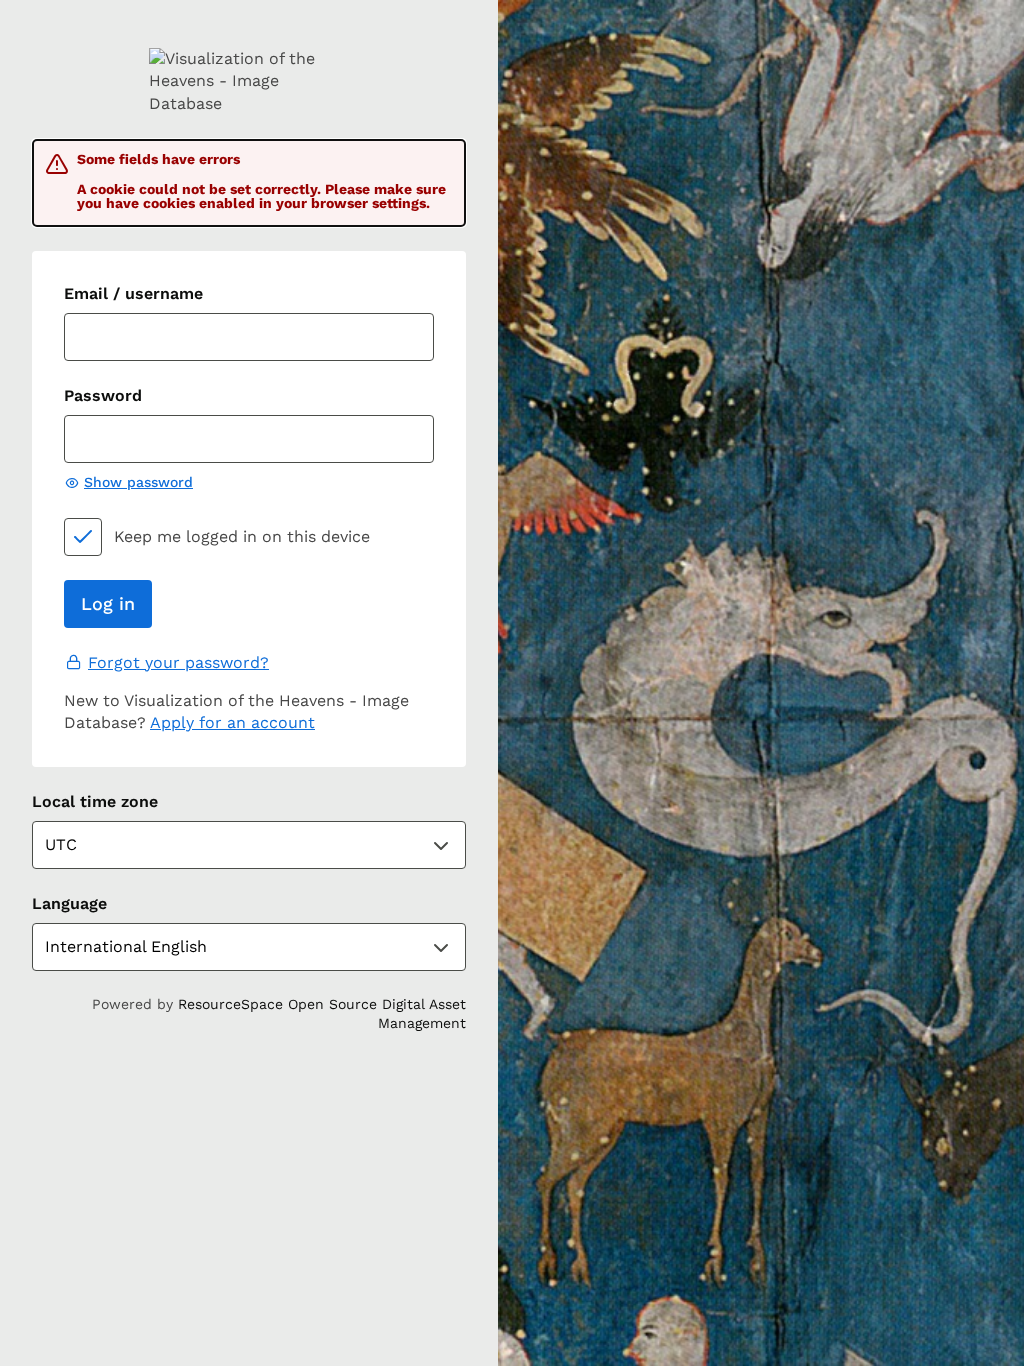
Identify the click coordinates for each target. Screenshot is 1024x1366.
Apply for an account (232, 722)
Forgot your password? (178, 662)
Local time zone (95, 801)
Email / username (133, 293)
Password (103, 395)
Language (69, 903)
